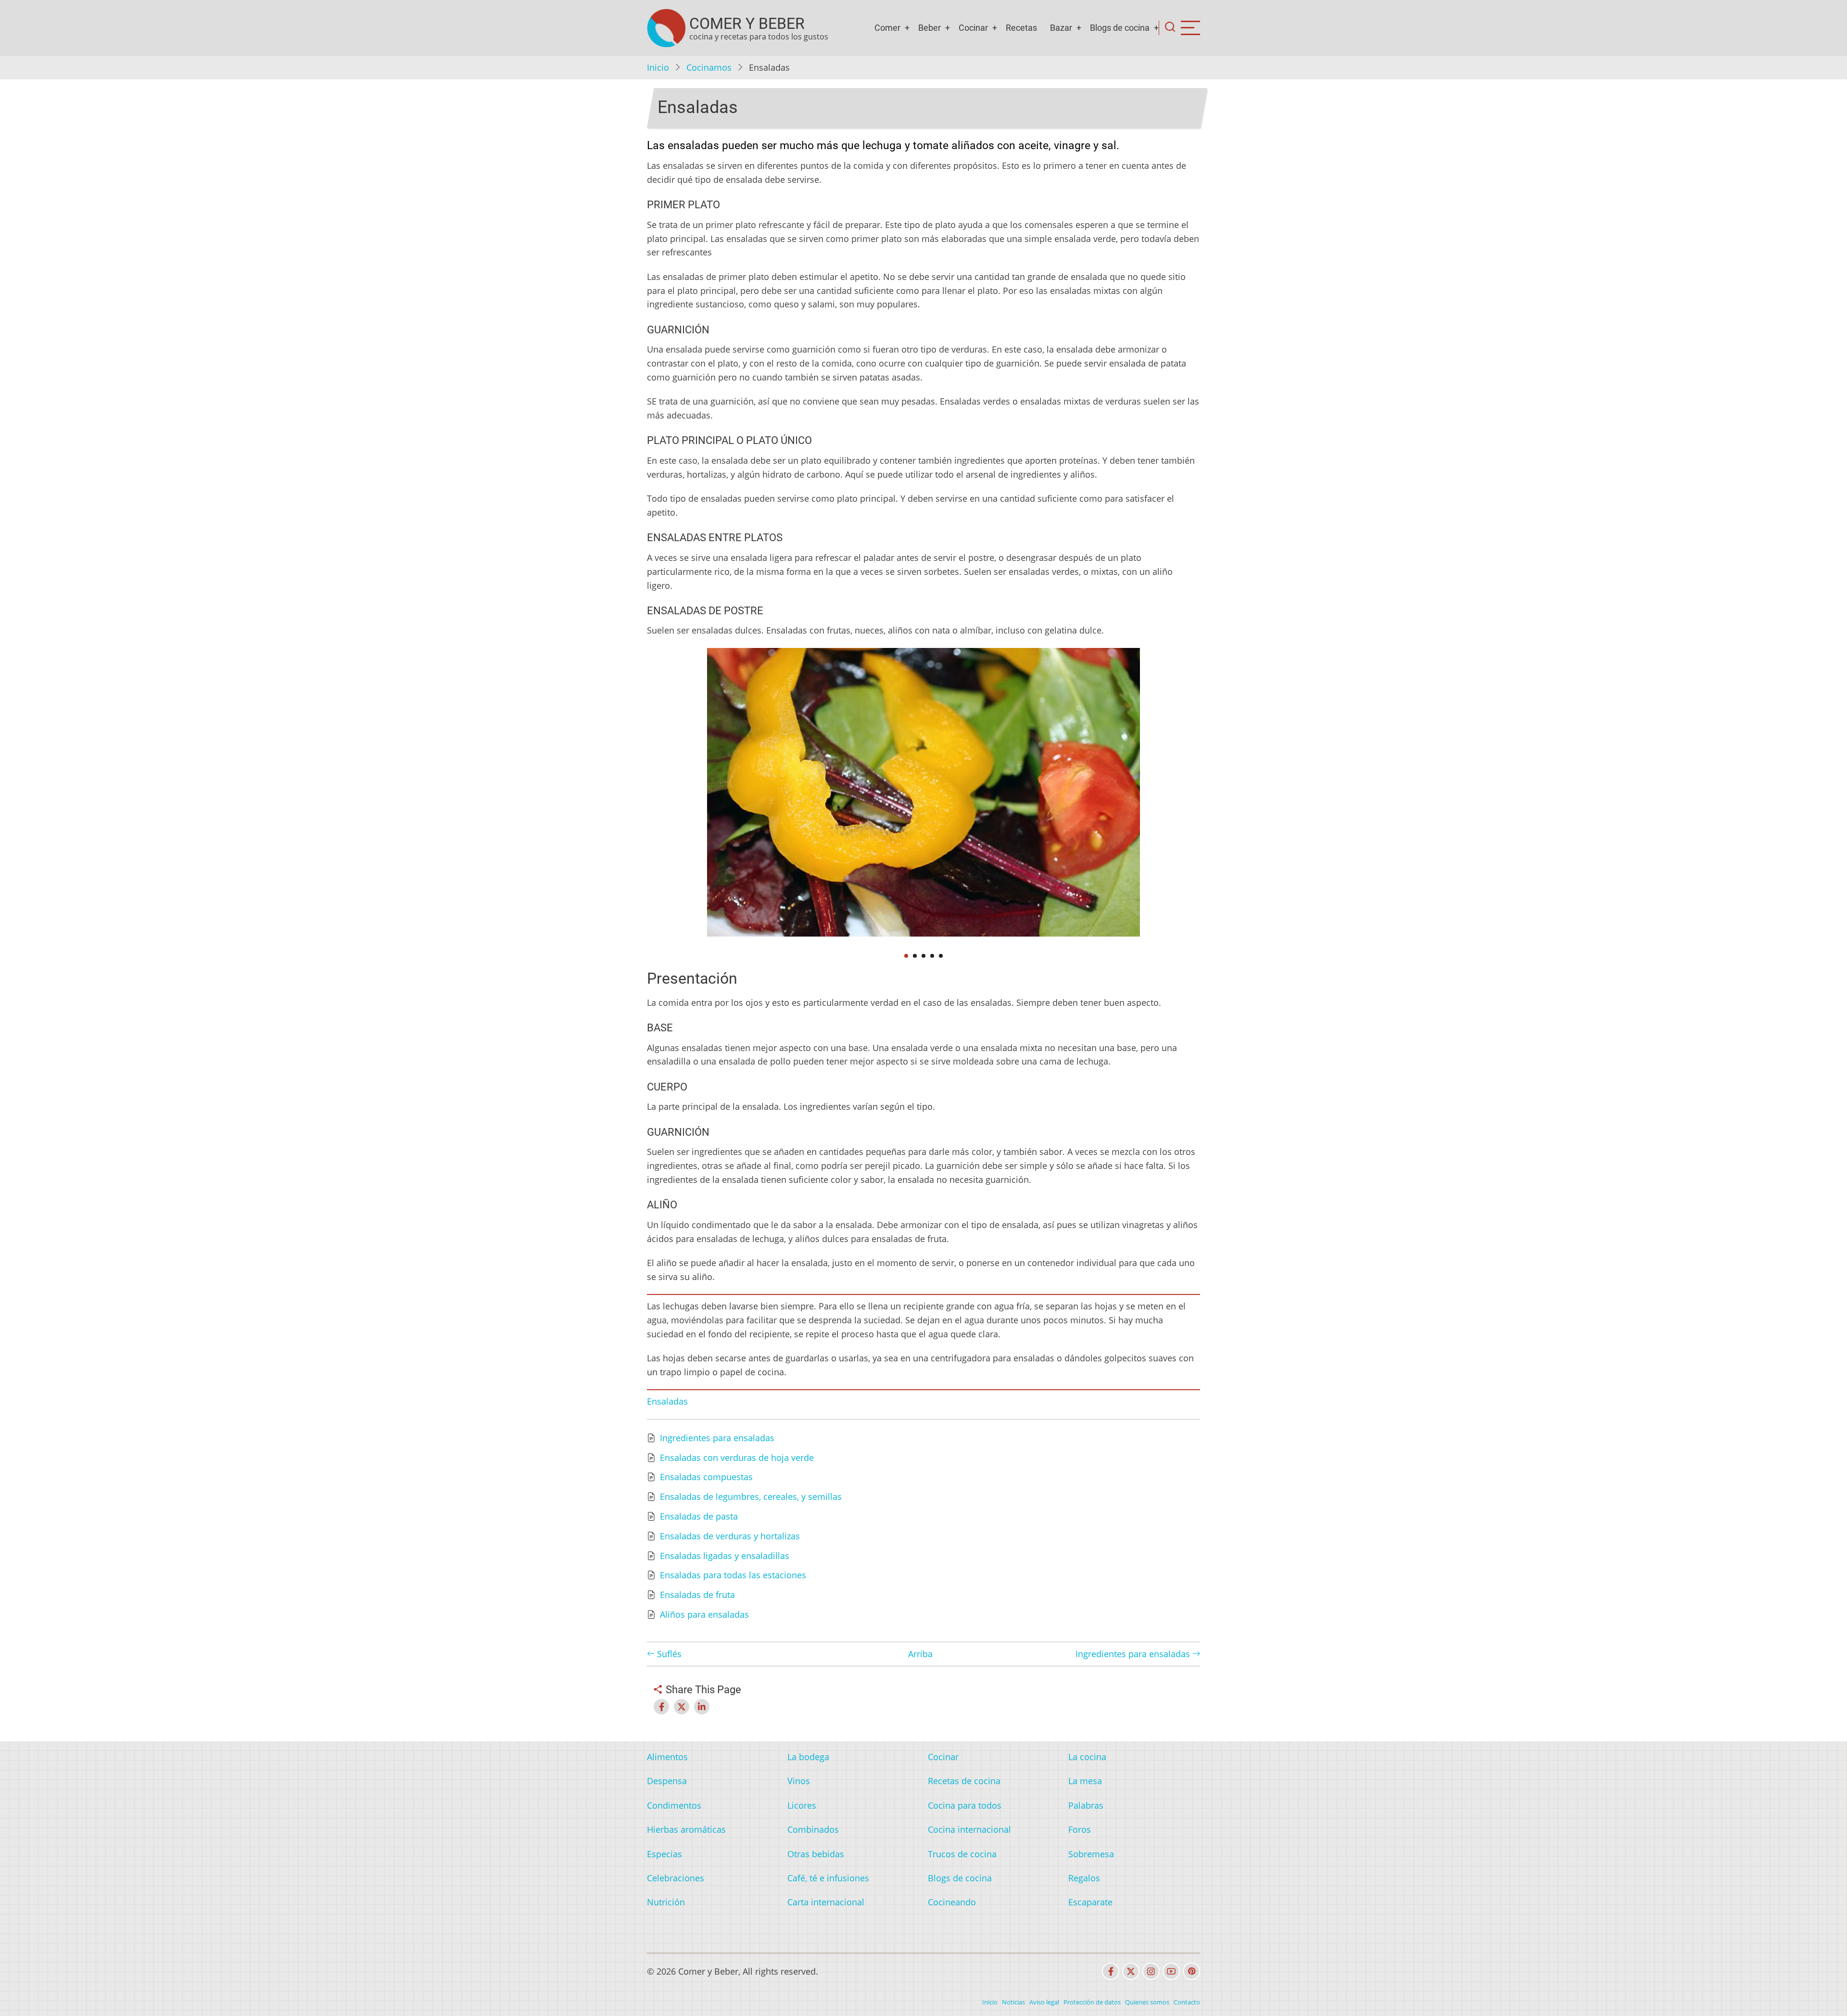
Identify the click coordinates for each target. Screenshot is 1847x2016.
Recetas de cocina (964, 1781)
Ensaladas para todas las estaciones (733, 1575)
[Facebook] (1111, 1971)
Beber (930, 28)
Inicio (658, 67)
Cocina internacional (969, 1829)
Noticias (1013, 2002)
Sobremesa (1091, 1854)
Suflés (668, 1654)
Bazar (1061, 28)
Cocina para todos (965, 1805)
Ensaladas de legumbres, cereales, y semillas (751, 1496)
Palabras (1086, 1805)
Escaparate (1090, 1902)
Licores (802, 1805)
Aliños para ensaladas (704, 1614)
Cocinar (973, 28)
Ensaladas (667, 1401)
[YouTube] (1171, 1971)
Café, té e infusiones (828, 1878)
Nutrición (666, 1902)
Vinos (799, 1781)
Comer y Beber (747, 24)
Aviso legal (1044, 2002)
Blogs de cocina (1120, 28)
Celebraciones (676, 1878)
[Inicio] (666, 28)
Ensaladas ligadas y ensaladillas (725, 1556)
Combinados (813, 1829)
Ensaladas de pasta (699, 1516)
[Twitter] (1131, 1971)
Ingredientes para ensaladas (717, 1438)
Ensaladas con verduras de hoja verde (737, 1458)
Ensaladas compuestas (706, 1477)
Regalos (1084, 1878)
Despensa (667, 1781)
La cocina (1087, 1757)
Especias (664, 1854)
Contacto (1187, 2002)
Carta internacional (826, 1902)
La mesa (1085, 1781)
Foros (1080, 1829)
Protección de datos (1092, 2002)
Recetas (1021, 28)
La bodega (808, 1757)
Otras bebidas (816, 1854)
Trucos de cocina (962, 1854)
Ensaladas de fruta (697, 1595)
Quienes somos (1147, 2002)
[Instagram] (1151, 1971)
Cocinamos (709, 67)
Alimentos (667, 1757)
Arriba (920, 1654)
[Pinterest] (1191, 1971)
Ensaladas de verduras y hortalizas (730, 1536)
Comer (887, 28)
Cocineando (952, 1902)
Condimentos (674, 1805)
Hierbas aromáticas (686, 1829)
